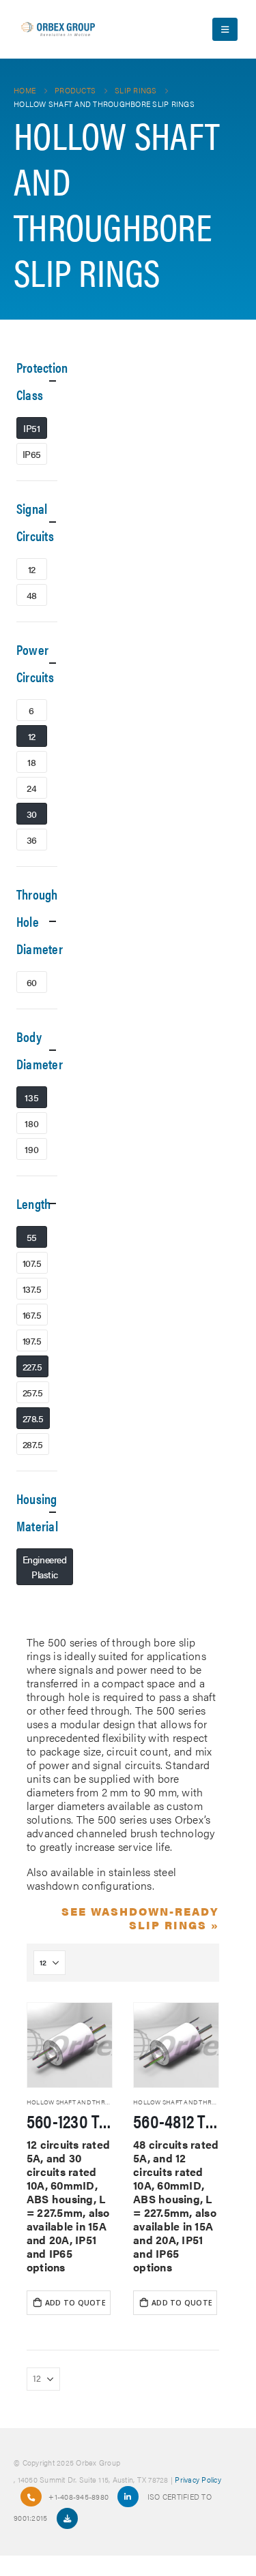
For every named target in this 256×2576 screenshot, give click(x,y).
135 (31, 1097)
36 (32, 840)
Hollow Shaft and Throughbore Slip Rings (101, 2102)
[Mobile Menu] (225, 29)
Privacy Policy (198, 2479)
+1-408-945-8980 (79, 2496)
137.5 (32, 1289)
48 (32, 595)
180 (31, 1123)
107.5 (32, 1263)
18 (31, 762)
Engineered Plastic (45, 1567)
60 (32, 982)
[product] (70, 2045)
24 (31, 788)
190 (31, 1149)
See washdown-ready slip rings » (140, 1918)
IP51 (31, 428)
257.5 (33, 1392)
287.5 (33, 1444)
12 (32, 569)
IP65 (32, 454)
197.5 (32, 1340)
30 (32, 814)
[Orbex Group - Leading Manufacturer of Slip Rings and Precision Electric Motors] (58, 29)
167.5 (32, 1315)
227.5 (32, 1366)
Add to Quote (75, 2303)
